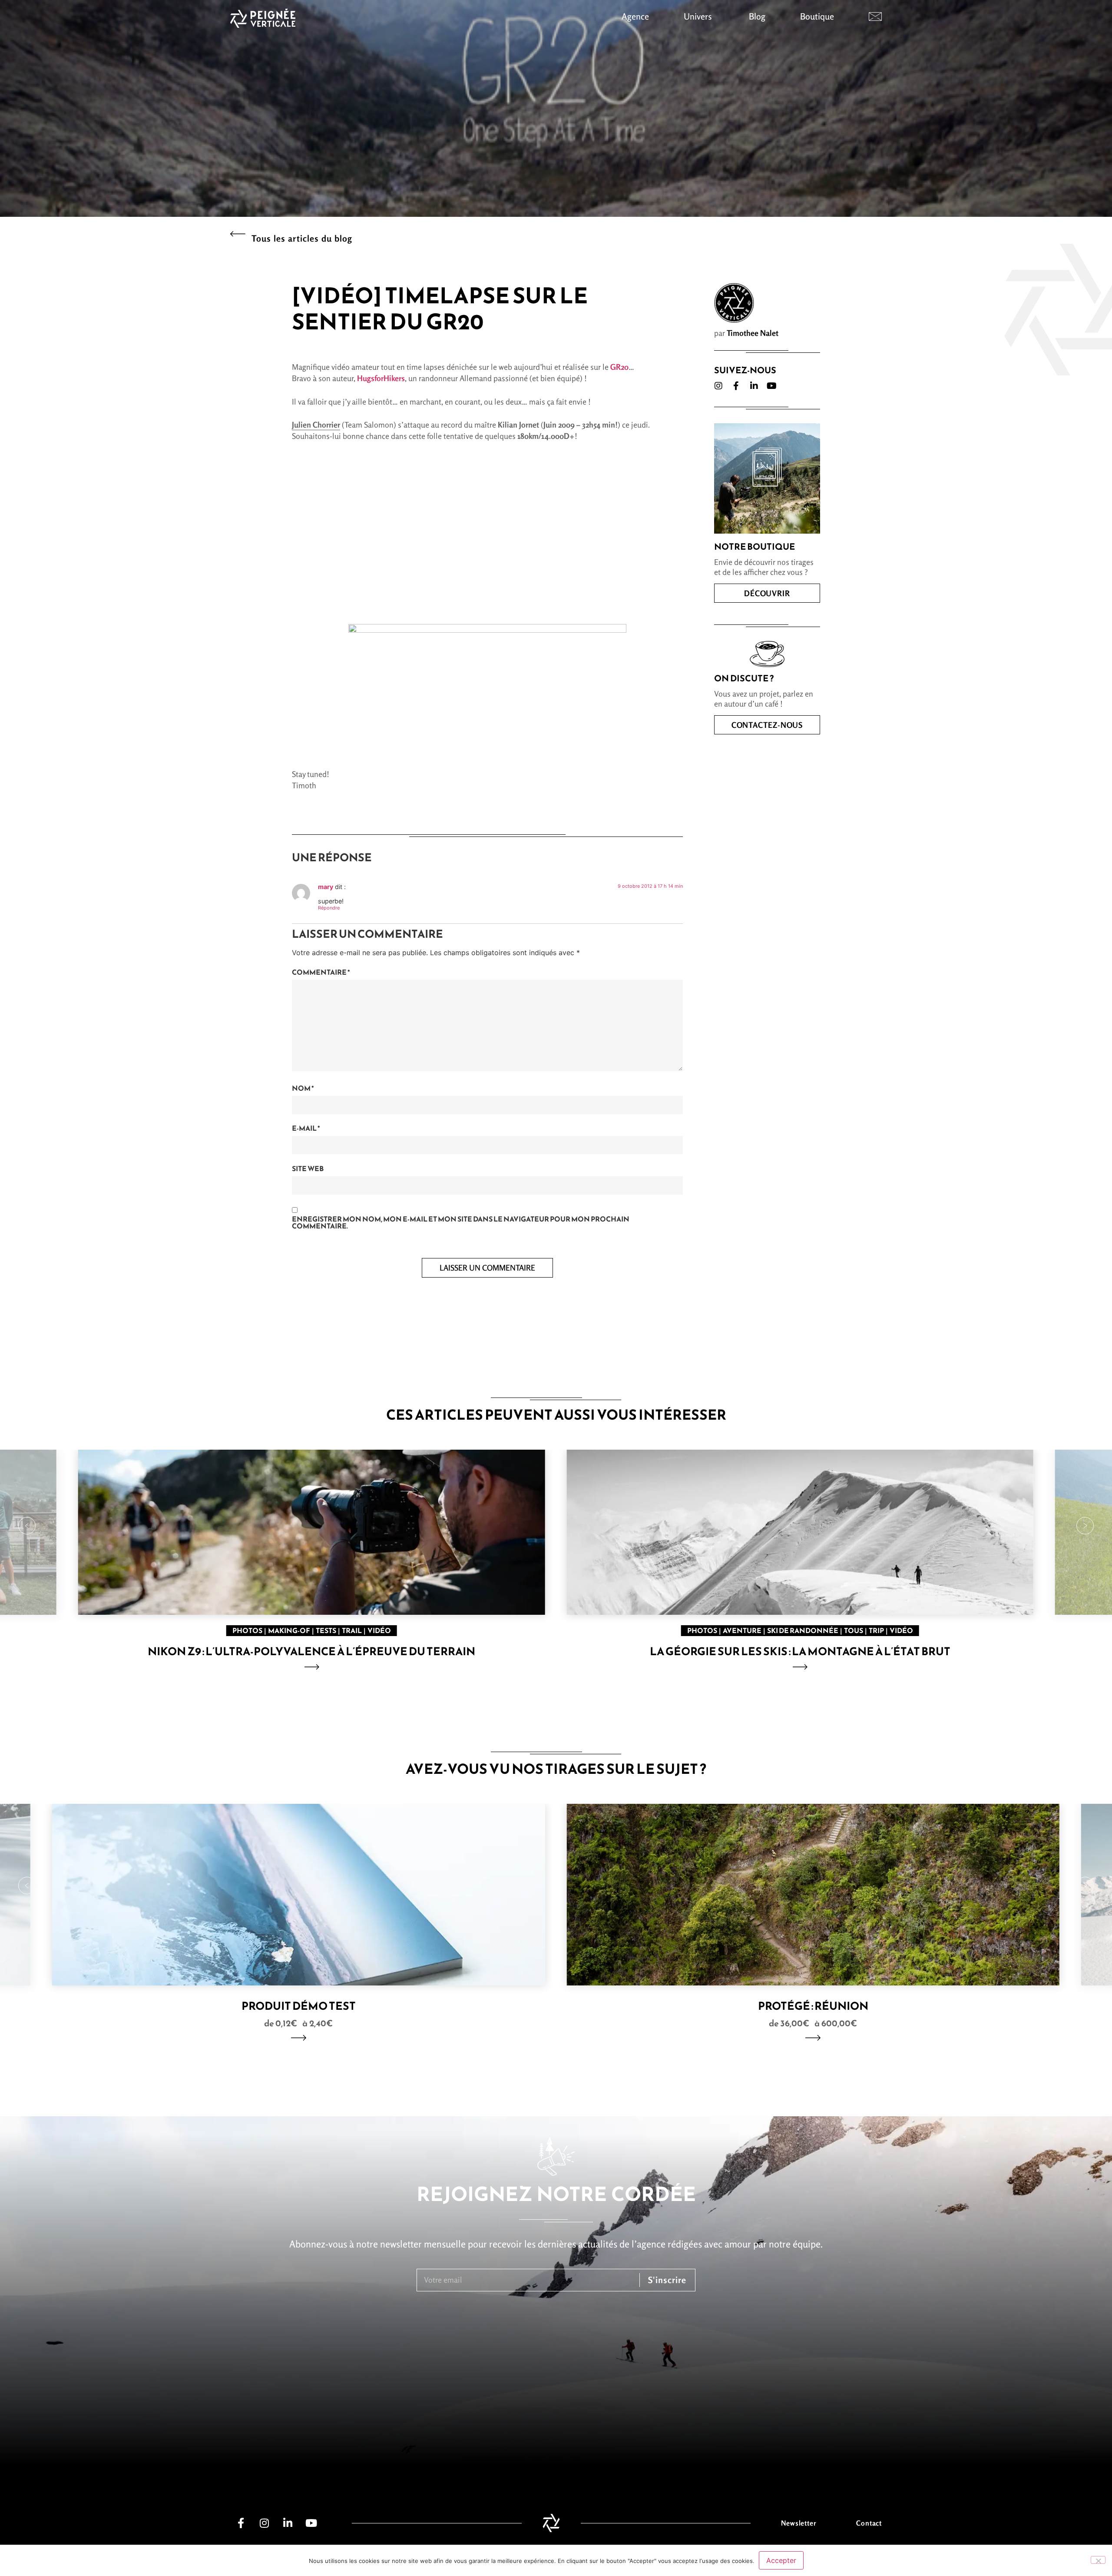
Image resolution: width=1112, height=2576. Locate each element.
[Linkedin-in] (754, 386)
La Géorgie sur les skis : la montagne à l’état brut (800, 1651)
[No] (1098, 2560)
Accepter (781, 2560)
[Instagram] (718, 386)
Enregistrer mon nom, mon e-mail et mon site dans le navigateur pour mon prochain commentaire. (461, 1222)
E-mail (306, 1128)
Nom (303, 1088)
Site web (308, 1168)
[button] (27, 1526)
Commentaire (321, 972)
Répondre (329, 908)
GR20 (619, 367)
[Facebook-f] (736, 386)
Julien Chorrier (316, 425)
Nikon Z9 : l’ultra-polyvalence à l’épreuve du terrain (311, 1651)
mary (326, 887)
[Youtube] (772, 386)
